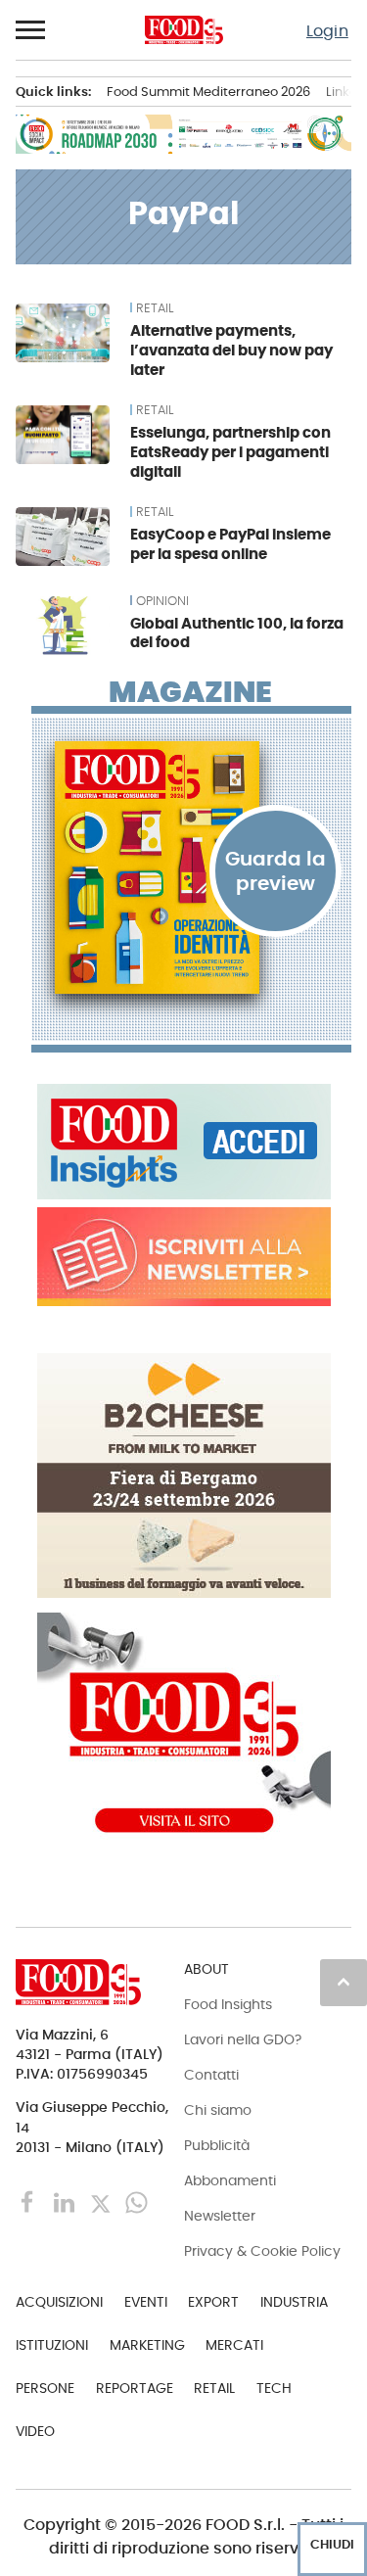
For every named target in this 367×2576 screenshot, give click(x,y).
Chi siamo (218, 2110)
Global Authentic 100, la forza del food (237, 633)
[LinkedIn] (66, 2201)
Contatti (211, 2075)
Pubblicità (217, 2145)
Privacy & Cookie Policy (262, 2251)
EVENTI (146, 2302)
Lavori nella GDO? (243, 2039)
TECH (274, 2388)
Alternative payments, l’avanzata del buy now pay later (231, 350)
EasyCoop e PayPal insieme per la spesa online (230, 544)
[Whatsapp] (137, 2201)
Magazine (190, 692)
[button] (31, 30)
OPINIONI (162, 601)
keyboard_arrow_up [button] (344, 1982)
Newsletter (220, 2216)
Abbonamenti (230, 2180)
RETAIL (155, 308)
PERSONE (45, 2388)
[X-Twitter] (102, 2201)
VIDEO (35, 2431)
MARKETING (147, 2345)
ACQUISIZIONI (59, 2302)
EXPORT (213, 2302)
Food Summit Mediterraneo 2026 (208, 92)
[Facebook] (30, 2201)
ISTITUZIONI (52, 2345)
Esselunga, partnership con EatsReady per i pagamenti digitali (230, 452)
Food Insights (228, 2004)
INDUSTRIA (294, 2302)
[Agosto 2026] (191, 867)
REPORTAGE (135, 2388)
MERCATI (234, 2345)
